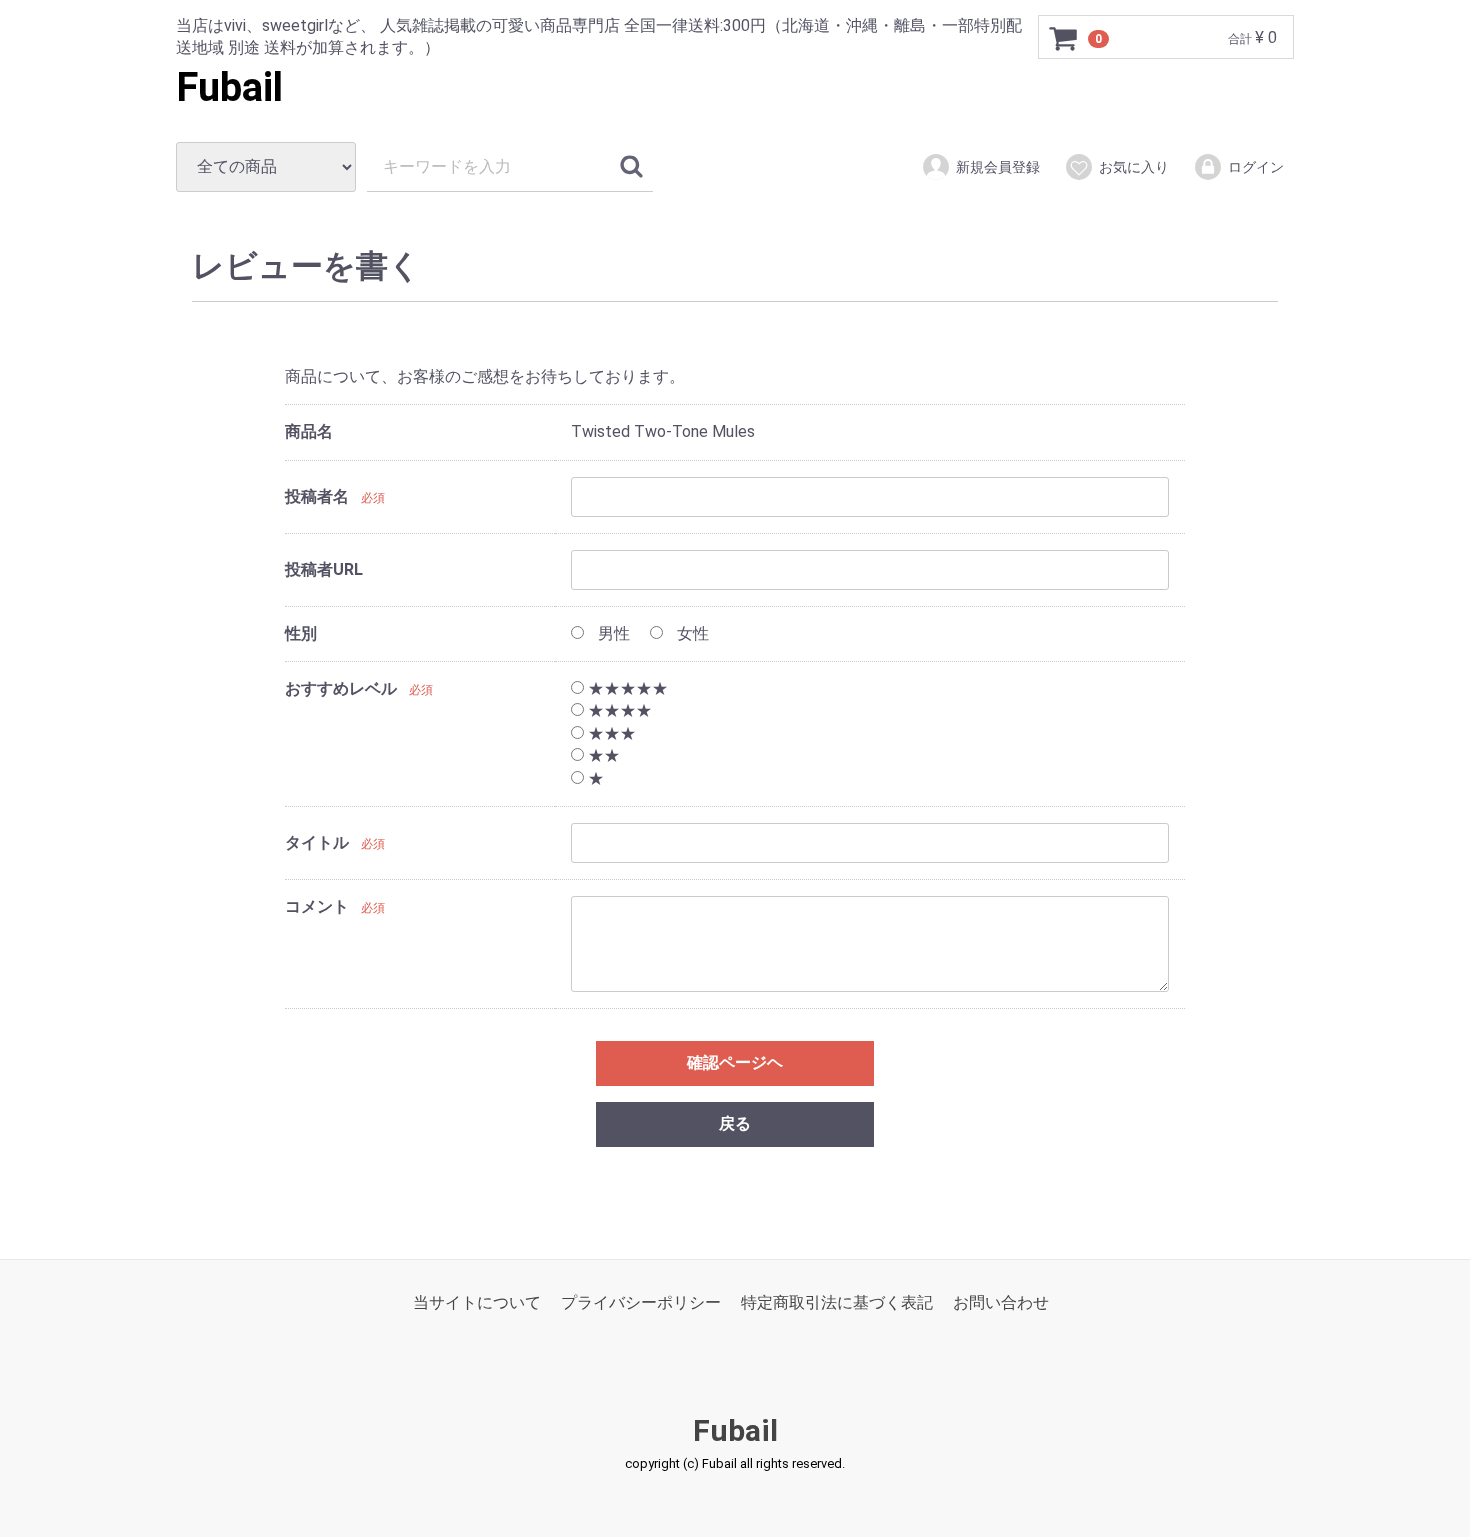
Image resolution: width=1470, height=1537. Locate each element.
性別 (301, 633)
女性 (691, 633)
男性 (612, 633)
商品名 (309, 431)
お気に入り (1134, 167)
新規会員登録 (998, 167)
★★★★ (618, 711)
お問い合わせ (1001, 1302)
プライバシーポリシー (641, 1302)
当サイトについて (477, 1302)
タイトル (317, 843)
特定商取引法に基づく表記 (837, 1302)
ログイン (1256, 167)
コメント (317, 906)
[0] (1064, 38)
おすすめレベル (341, 688)
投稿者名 (317, 496)
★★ (602, 755)
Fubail (229, 87)
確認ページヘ (735, 1062)
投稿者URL (324, 569)
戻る (735, 1123)
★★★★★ (626, 688)
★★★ (610, 733)
